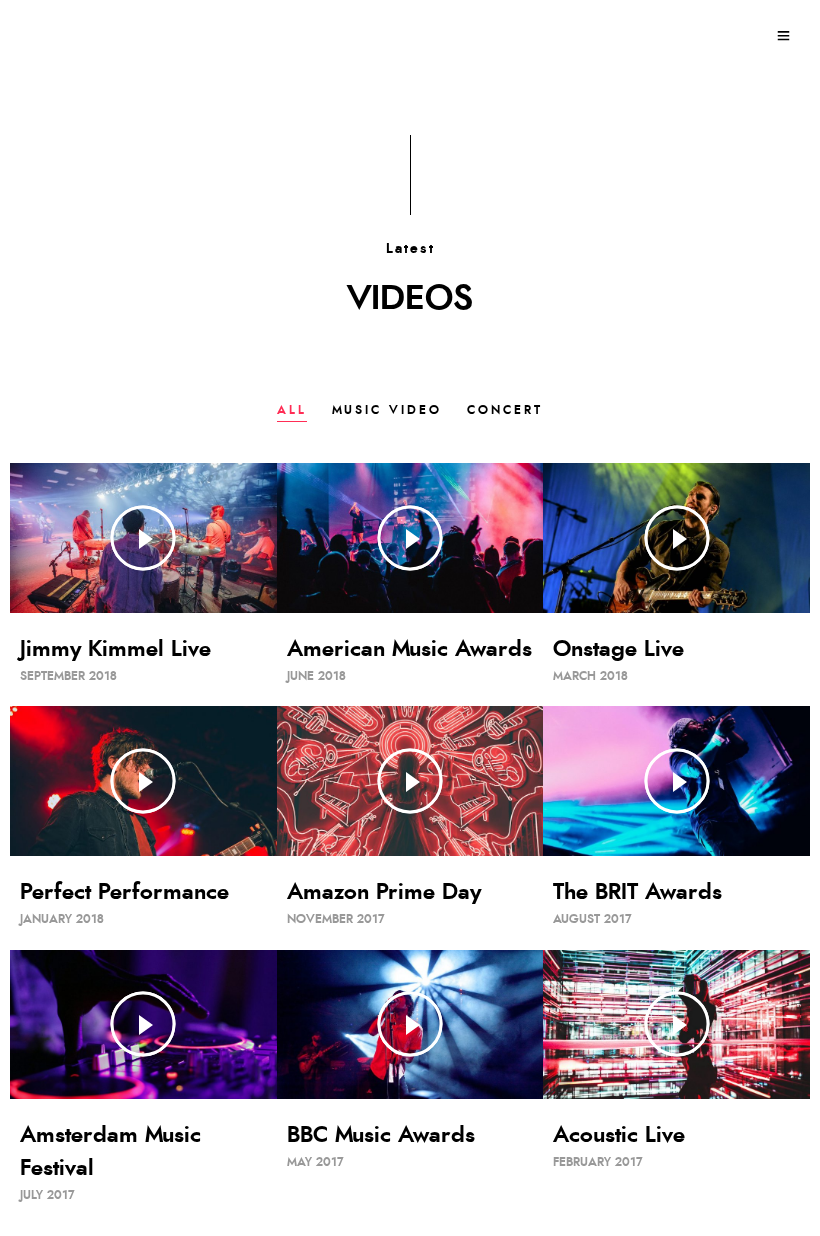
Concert (505, 410)
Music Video (387, 410)
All (292, 410)
